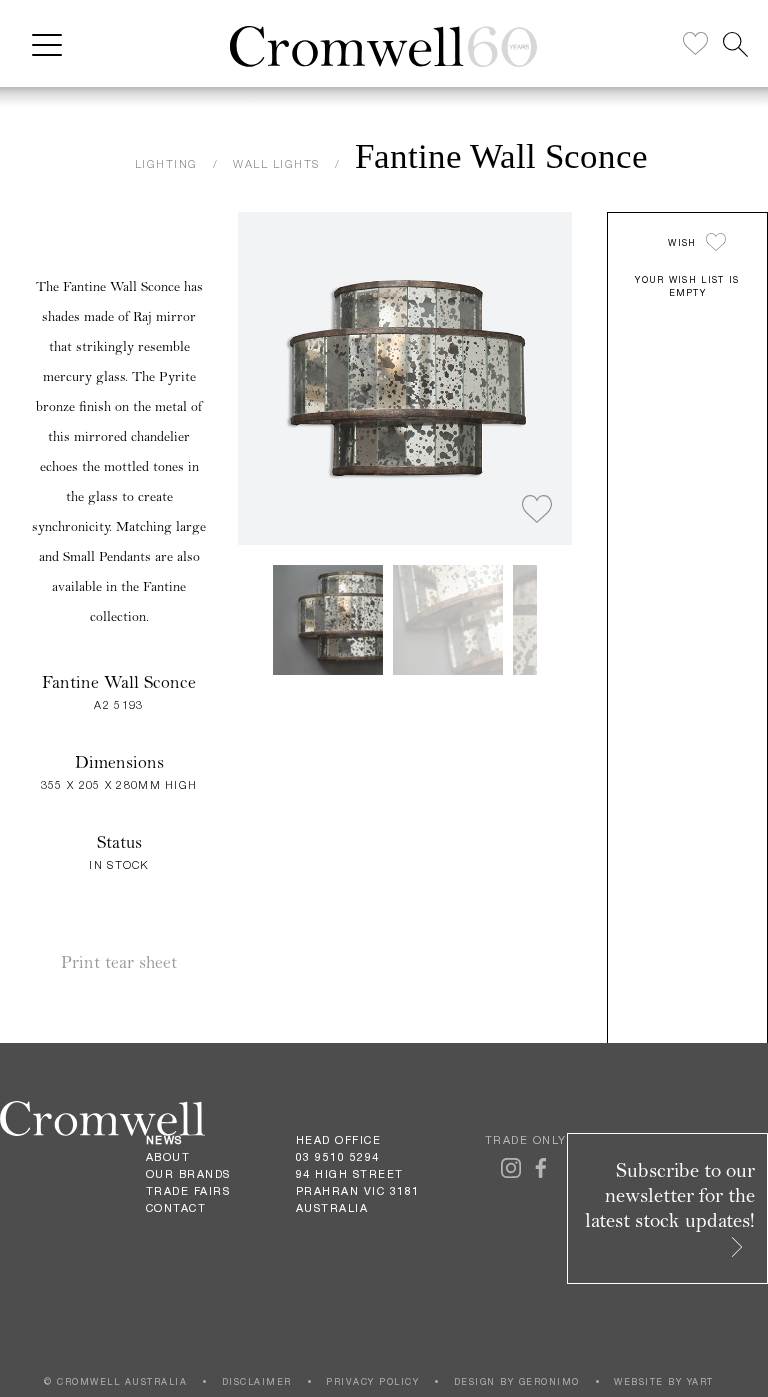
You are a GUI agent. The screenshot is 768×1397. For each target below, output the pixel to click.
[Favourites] (695, 44)
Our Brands (188, 1174)
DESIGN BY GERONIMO (517, 1381)
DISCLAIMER (257, 1381)
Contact (176, 1208)
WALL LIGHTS (276, 163)
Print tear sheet (119, 962)
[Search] (735, 44)
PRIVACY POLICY (372, 1381)
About (168, 1157)
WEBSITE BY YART (664, 1381)
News (164, 1140)
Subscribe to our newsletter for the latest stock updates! (670, 1195)
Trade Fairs (188, 1191)
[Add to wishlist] (537, 510)
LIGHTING (166, 163)
